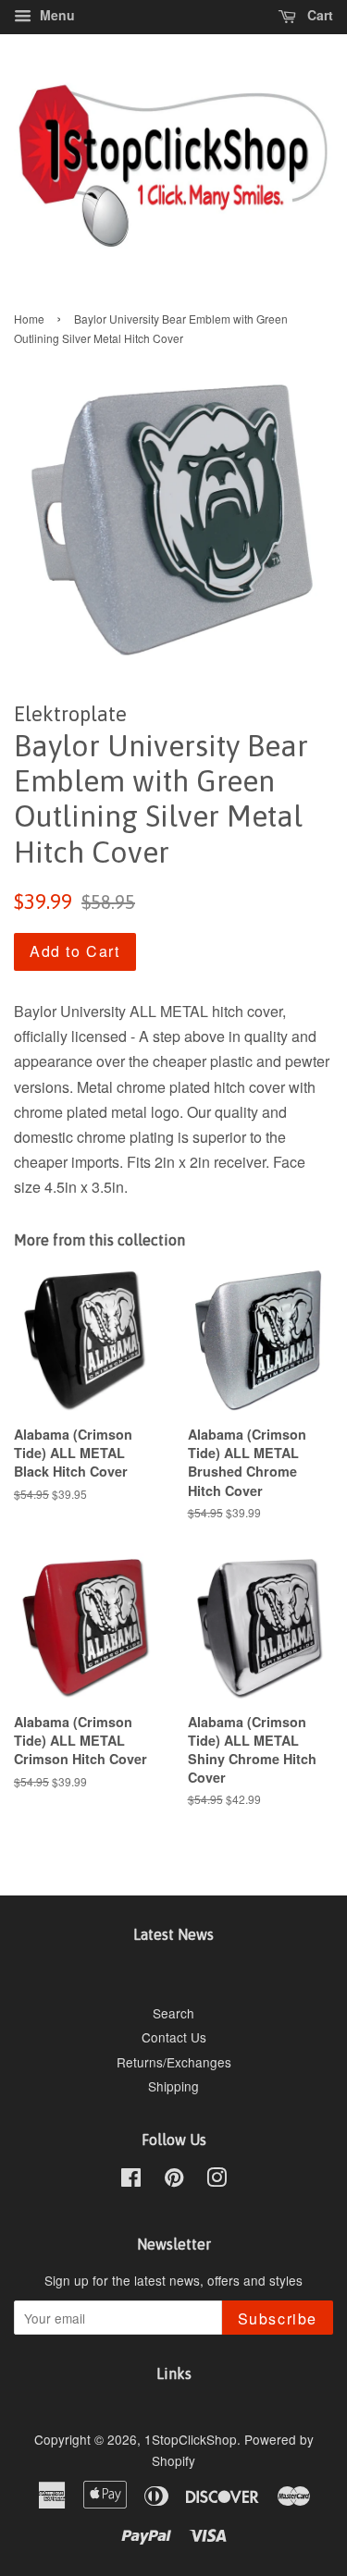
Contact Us (174, 2037)
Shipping (173, 2086)
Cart (318, 15)
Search (173, 2013)
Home (29, 319)
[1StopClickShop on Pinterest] (174, 2180)
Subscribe (278, 2318)
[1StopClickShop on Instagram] (217, 2180)
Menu (56, 15)
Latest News (173, 1934)
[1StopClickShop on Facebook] (131, 2180)
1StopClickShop (191, 2439)
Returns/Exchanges (174, 2062)
